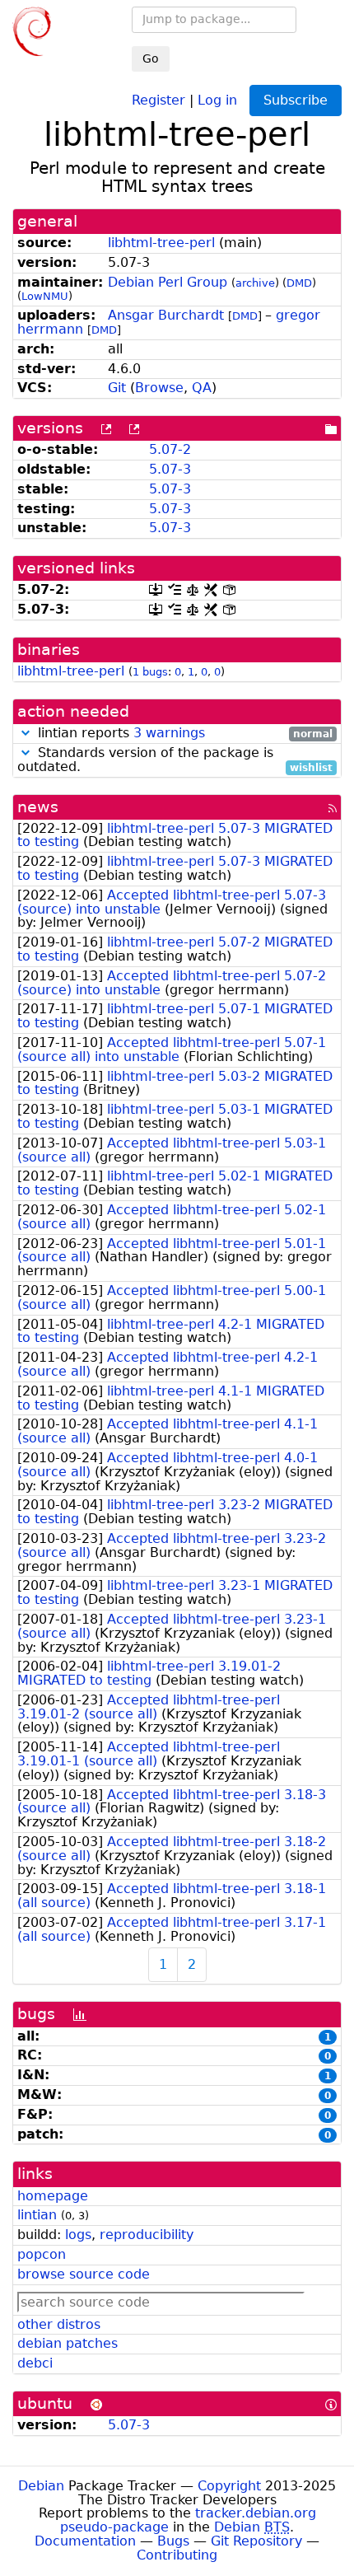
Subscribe (296, 100)
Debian (41, 2486)
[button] (26, 733)
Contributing (177, 2555)
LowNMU (45, 296)
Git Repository (256, 2541)
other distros (59, 2324)
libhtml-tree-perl (161, 243)
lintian (37, 2215)
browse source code (84, 2274)
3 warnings (169, 733)
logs (78, 2235)
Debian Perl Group (168, 282)
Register (158, 99)
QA (202, 388)
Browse (159, 388)
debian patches (68, 2343)
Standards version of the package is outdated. (175, 760)
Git (117, 388)
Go (151, 58)
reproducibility (147, 2235)
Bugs (173, 2541)
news (38, 807)
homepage (53, 2196)
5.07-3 (170, 469)
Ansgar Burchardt (166, 315)
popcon (42, 2254)
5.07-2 (170, 449)
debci (35, 2363)
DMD (299, 283)
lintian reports (183, 734)
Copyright (229, 2486)
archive (255, 283)
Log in (217, 99)
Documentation (85, 2541)
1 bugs (150, 672)
